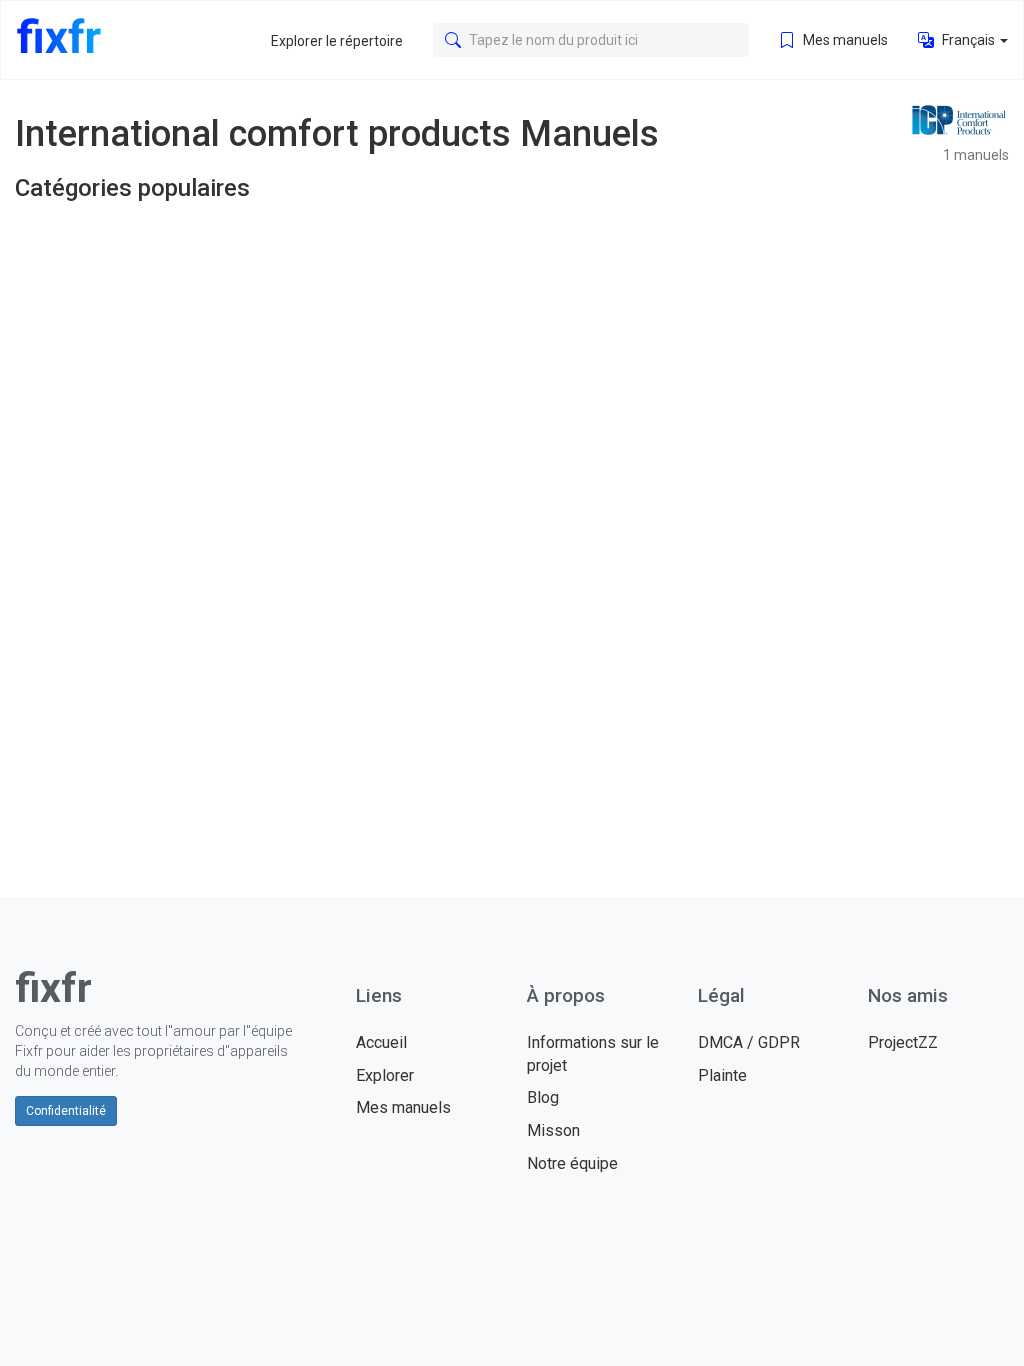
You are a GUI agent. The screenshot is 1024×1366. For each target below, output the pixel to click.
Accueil (381, 1042)
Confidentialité (66, 1111)
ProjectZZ (903, 1042)
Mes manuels (844, 40)
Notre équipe (572, 1163)
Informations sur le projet (593, 1054)
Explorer (385, 1075)
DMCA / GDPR (749, 1042)
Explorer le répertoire (337, 41)
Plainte (722, 1075)
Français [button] (968, 40)
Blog (543, 1097)
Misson (553, 1130)
